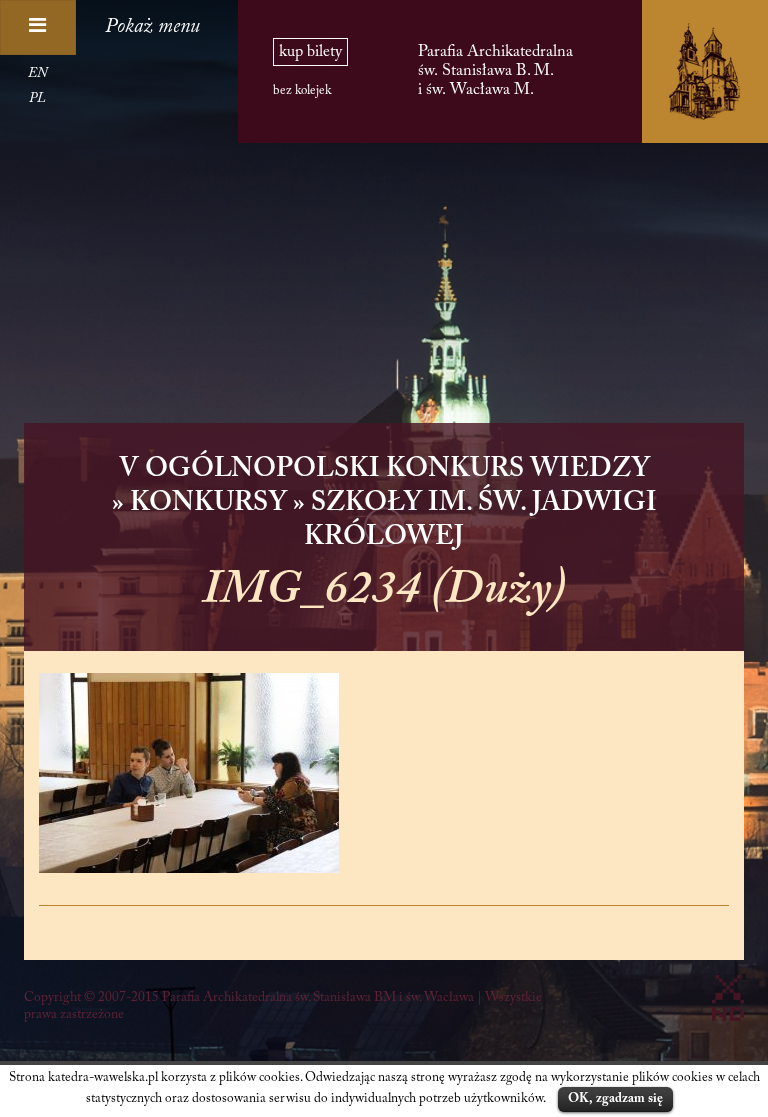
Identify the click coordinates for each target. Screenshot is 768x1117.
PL (37, 99)
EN (37, 74)
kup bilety (310, 52)
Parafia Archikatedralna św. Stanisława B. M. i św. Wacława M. (495, 70)
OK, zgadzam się (615, 1098)
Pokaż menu (152, 27)
